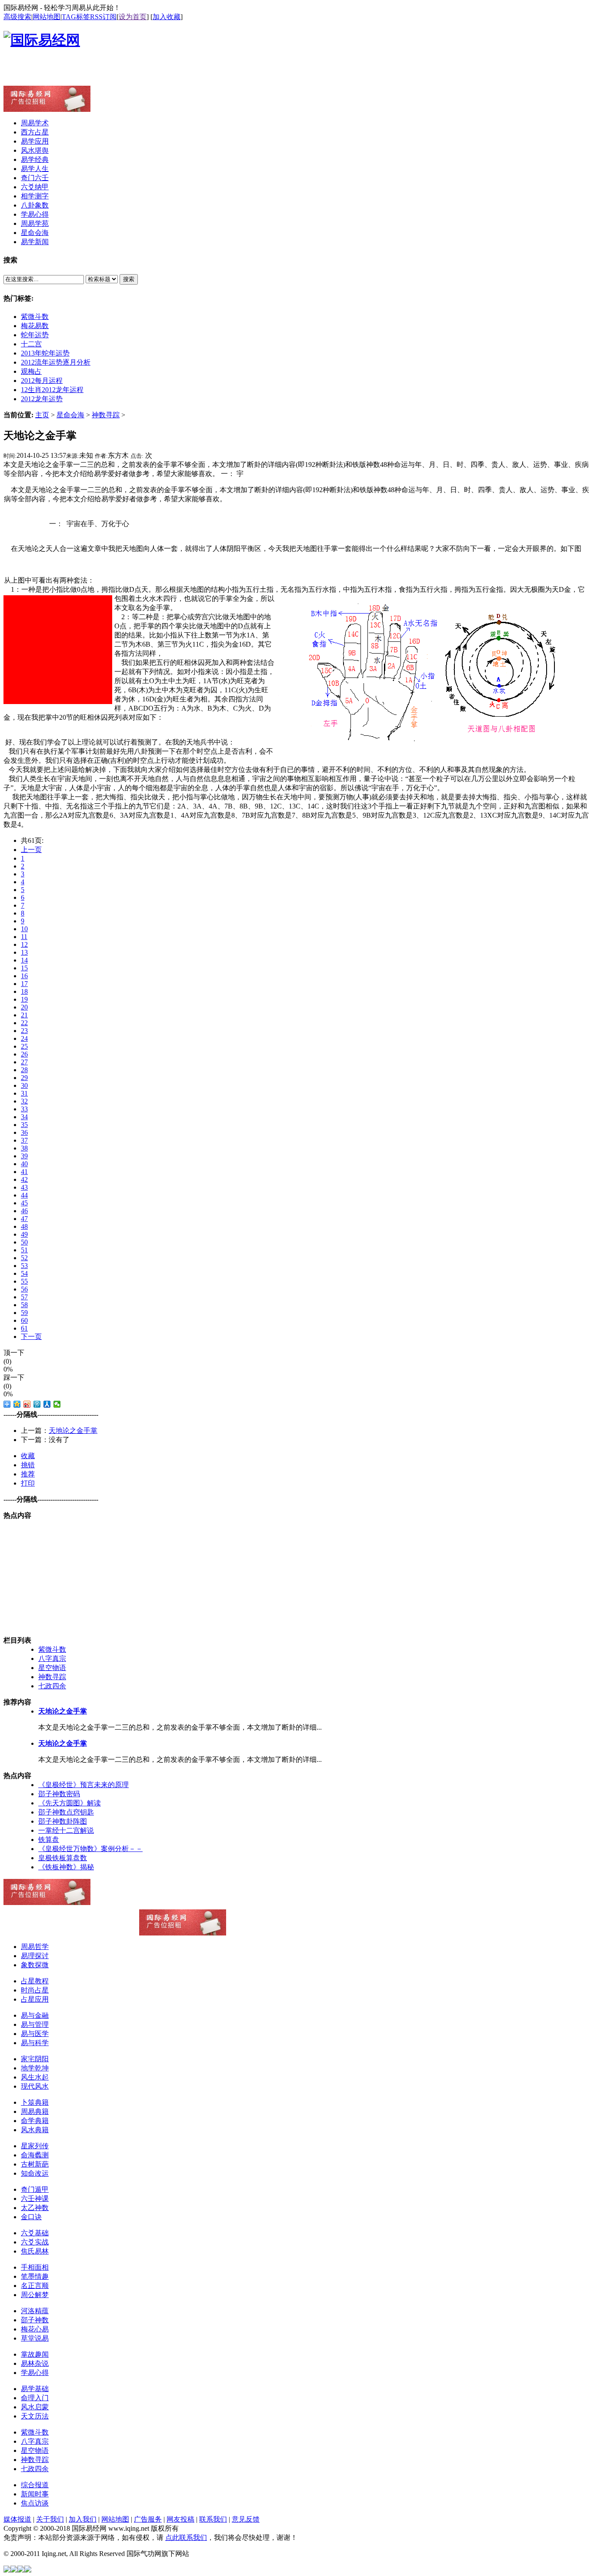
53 (24, 1266)
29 (24, 1078)
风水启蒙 (35, 2407)
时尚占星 (35, 1990)
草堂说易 (35, 2338)
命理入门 (35, 2398)
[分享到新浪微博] (27, 1404)
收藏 (28, 1456)
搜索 (129, 279)
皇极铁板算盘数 (63, 1858)
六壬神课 (35, 2199)
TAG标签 (76, 17)
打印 (28, 1483)
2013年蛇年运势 (45, 353)
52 (24, 1258)
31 (24, 1093)
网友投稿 (180, 2519)
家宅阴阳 (35, 2059)
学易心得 (35, 2373)
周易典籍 (35, 2111)
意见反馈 (246, 2519)
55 (24, 1281)
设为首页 (133, 17)
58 (24, 1305)
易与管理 (35, 2024)
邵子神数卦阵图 (63, 1821)
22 (24, 1023)
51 (24, 1250)
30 (24, 1085)
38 (24, 1148)
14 (24, 960)
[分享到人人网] (47, 1404)
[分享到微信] (57, 1404)
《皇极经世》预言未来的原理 (83, 1785)
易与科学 (35, 2043)
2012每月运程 (42, 381)
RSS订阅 (103, 17)
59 (24, 1313)
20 (24, 1007)
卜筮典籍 (35, 2102)
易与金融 (35, 2015)
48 (24, 1226)
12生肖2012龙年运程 (52, 390)
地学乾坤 (35, 2068)
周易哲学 (35, 1947)
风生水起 (35, 2077)
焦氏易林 (35, 2251)
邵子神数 (35, 2320)
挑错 (28, 1465)
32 (24, 1101)
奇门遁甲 (35, 2189)
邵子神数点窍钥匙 (66, 1812)
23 (24, 1031)
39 (24, 1156)
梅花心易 (35, 2329)
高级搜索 (17, 17)
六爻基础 (35, 2233)
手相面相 (35, 2267)
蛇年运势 (35, 335)
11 (24, 937)
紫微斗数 (35, 317)
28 (24, 1070)
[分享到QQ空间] (17, 1404)
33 (24, 1109)
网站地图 (47, 17)
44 (24, 1195)
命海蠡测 (35, 2155)
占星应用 (35, 1999)
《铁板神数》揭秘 (66, 1867)
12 (24, 944)
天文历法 (35, 2416)
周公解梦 (35, 2295)
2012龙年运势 (42, 399)
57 (24, 1297)
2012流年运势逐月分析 (56, 362)
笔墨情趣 (35, 2276)
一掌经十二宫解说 (66, 1830)
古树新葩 (35, 2164)
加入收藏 (167, 17)
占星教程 (35, 1981)
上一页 (31, 850)
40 (24, 1164)
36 (24, 1132)
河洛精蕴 (35, 2311)
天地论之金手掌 (73, 1431)
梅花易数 (35, 326)
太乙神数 (35, 2208)
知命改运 (35, 2173)
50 (24, 1242)
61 (24, 1328)
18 (24, 991)
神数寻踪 (106, 415)
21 (24, 1015)
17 (24, 984)
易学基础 (35, 2389)
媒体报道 (17, 2519)
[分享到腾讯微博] (37, 1404)
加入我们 (83, 2519)
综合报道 (35, 2485)
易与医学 (35, 2034)
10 (24, 929)
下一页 (31, 1337)
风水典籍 (35, 2130)
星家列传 (35, 2146)
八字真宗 (52, 1659)
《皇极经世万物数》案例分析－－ (90, 1849)
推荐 (28, 1474)
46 (24, 1211)
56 (24, 1289)
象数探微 (35, 1965)
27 (24, 1062)
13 (24, 952)
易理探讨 (35, 1956)
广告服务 (148, 2519)
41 (24, 1172)
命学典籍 (35, 2121)
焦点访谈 (35, 2503)
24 (24, 1038)
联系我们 (213, 2519)
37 (24, 1140)
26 (24, 1054)
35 (24, 1125)
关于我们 (50, 2519)
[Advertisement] (105, 73)
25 (24, 1046)
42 (24, 1179)
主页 (42, 415)
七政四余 (52, 1686)
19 (24, 999)
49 (24, 1234)
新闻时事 (35, 2494)
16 (24, 976)
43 (24, 1187)
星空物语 (52, 1668)
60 (24, 1320)
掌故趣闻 (35, 2354)
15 (24, 968)
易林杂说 (35, 2363)
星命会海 (70, 415)
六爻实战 (35, 2242)
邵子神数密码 (59, 1794)
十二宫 (31, 344)
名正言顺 (35, 2286)
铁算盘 (49, 1840)
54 (24, 1273)
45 (24, 1203)
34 (24, 1117)
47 (24, 1219)
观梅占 (31, 371)
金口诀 (31, 2217)
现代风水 (35, 2086)
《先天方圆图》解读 (70, 1803)
